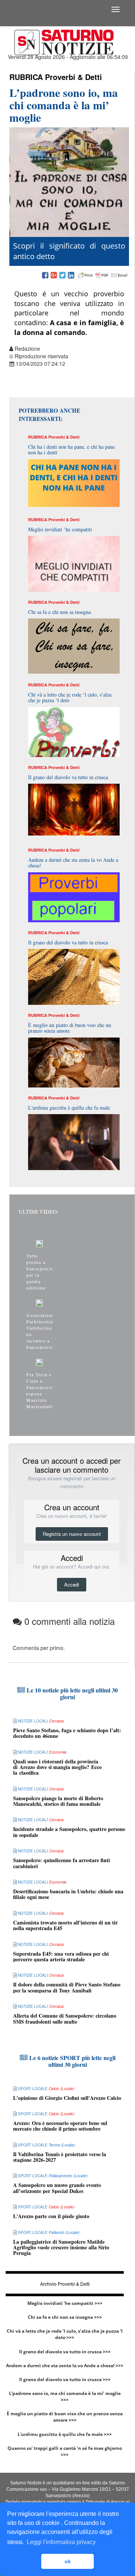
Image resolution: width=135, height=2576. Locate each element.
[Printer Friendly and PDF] (103, 276)
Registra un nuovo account (72, 1534)
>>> (98, 2303)
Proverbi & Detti (73, 77)
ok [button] (68, 2561)
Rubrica (26, 77)
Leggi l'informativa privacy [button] (61, 2542)
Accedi (72, 1584)
